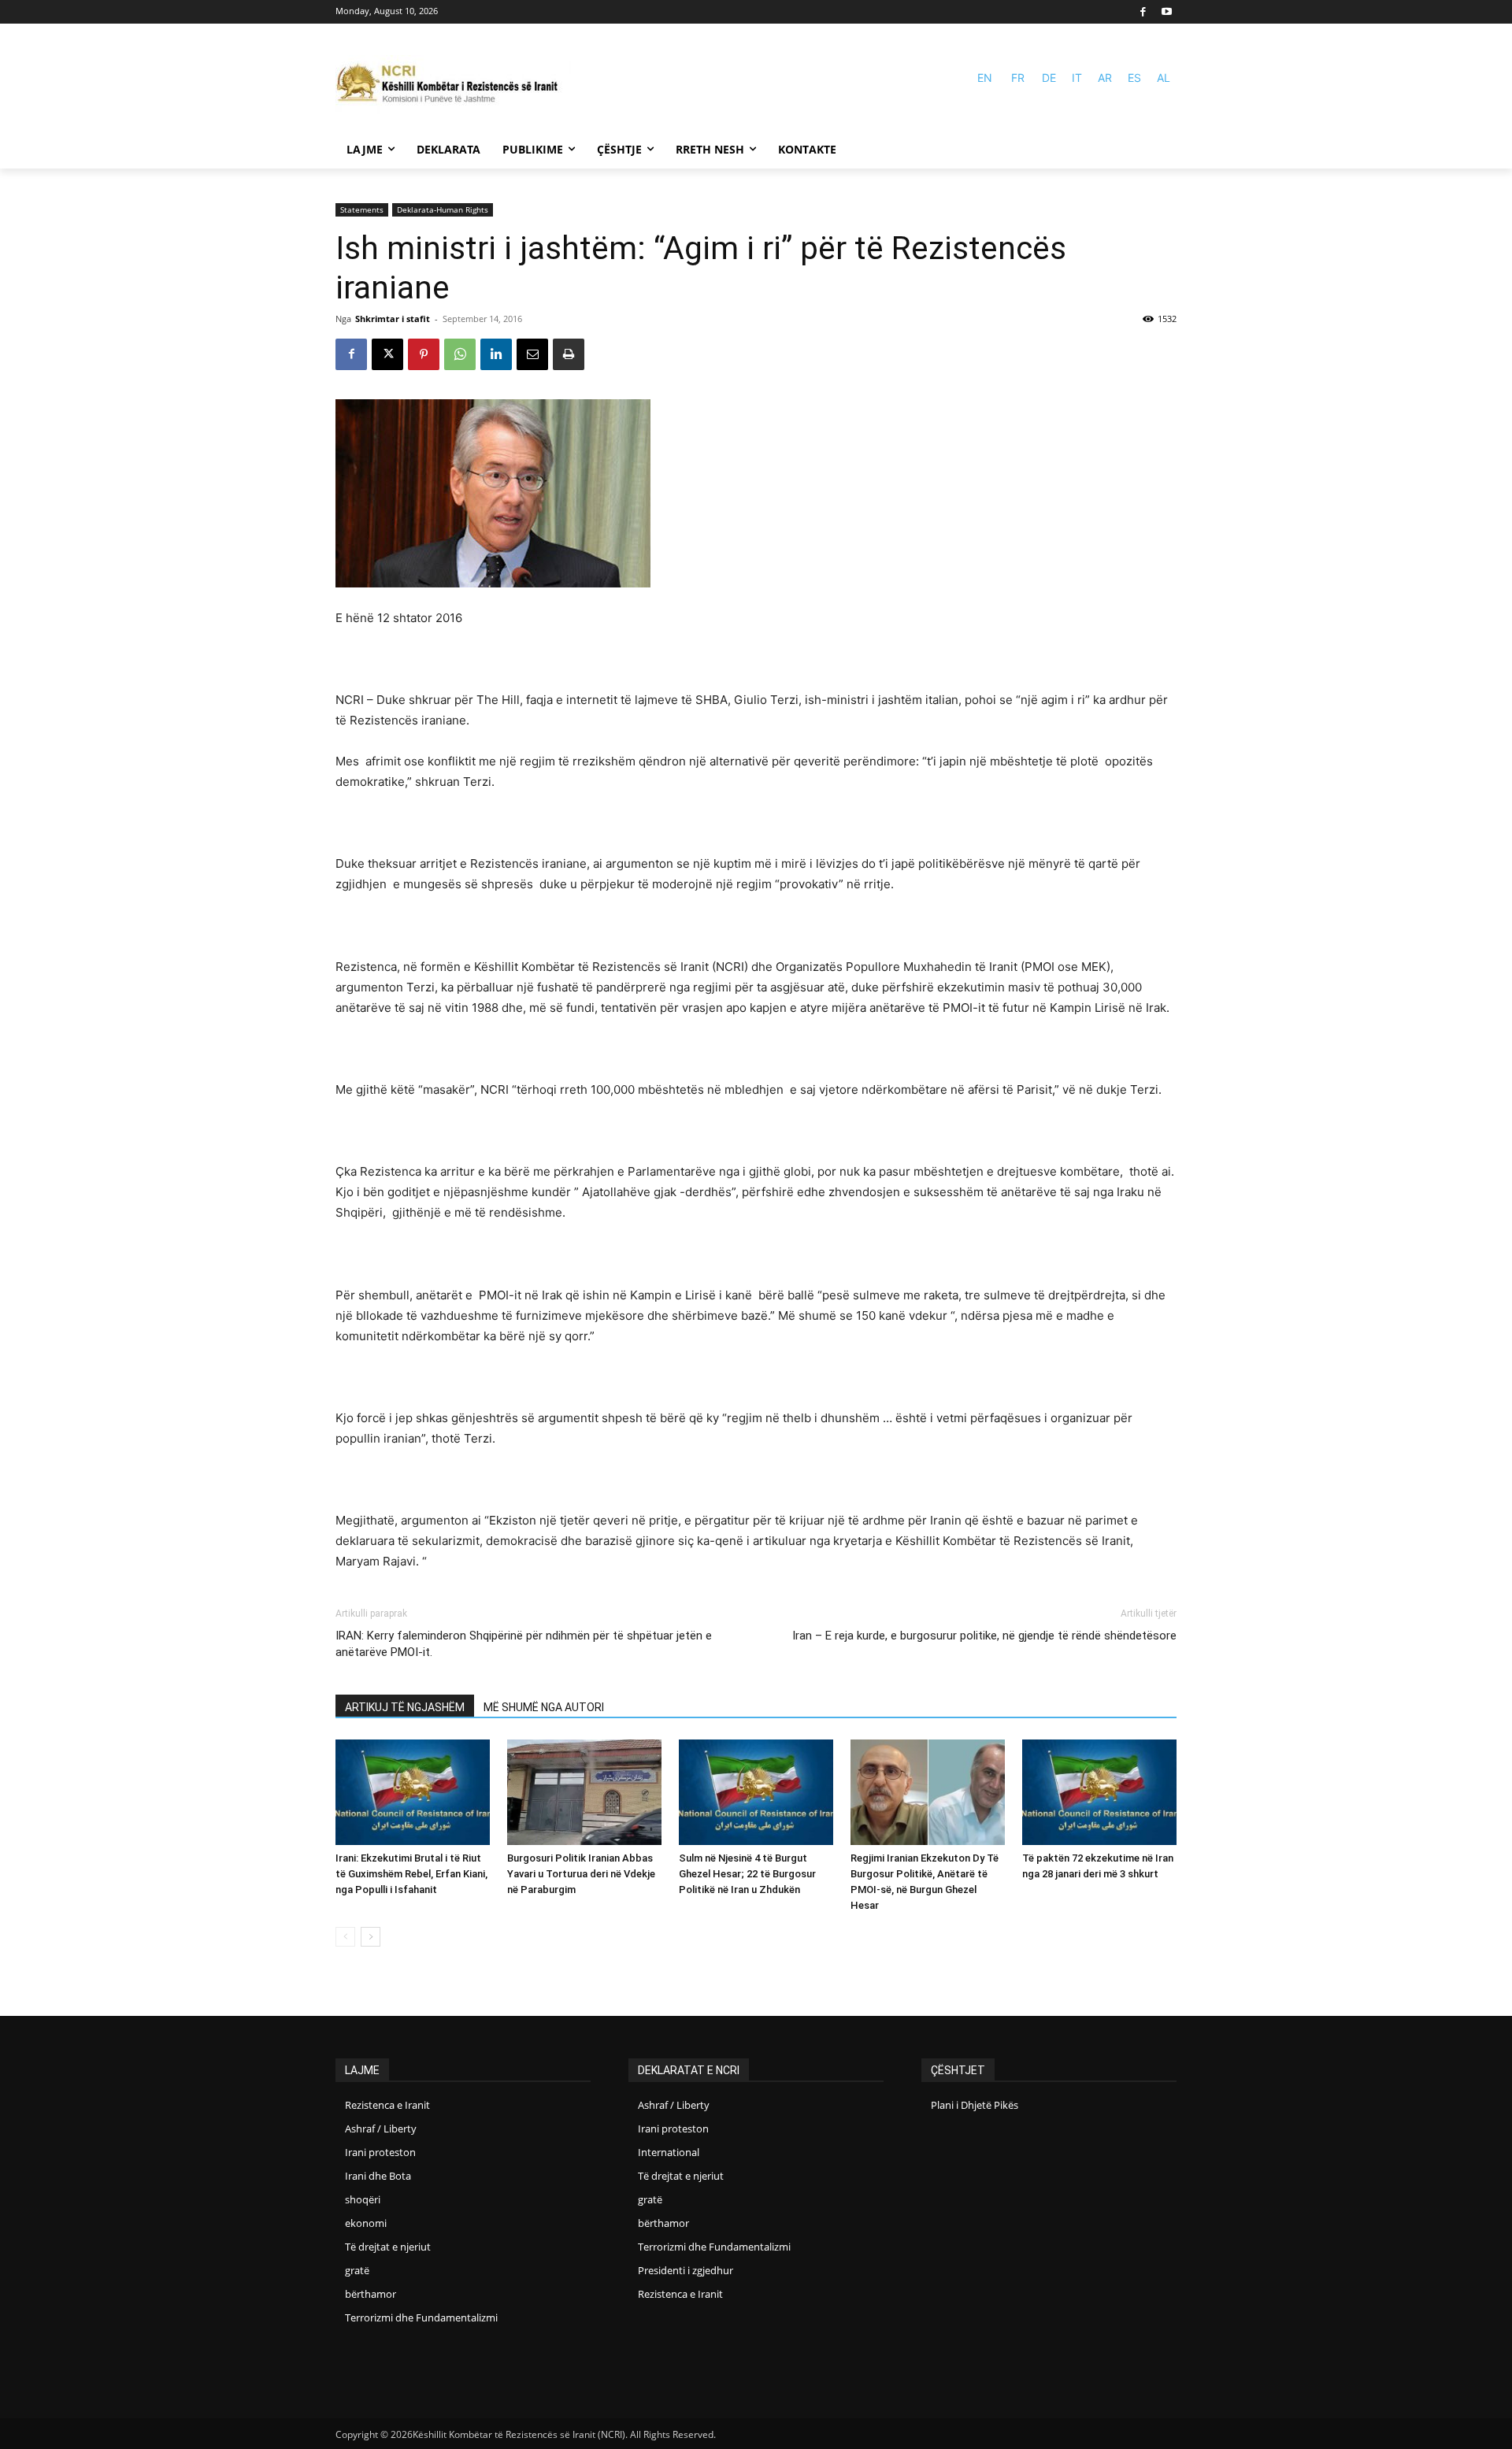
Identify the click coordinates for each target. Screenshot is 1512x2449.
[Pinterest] (424, 354)
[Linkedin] (496, 354)
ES (1134, 78)
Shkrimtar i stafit (393, 319)
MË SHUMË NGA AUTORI (544, 1707)
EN (985, 78)
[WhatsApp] (460, 354)
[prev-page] (345, 1937)
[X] (387, 354)
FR (1018, 78)
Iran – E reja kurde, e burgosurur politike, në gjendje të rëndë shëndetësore (984, 1636)
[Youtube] (1167, 12)
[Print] (569, 354)
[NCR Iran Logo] (454, 85)
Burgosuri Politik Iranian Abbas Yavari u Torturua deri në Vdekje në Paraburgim (581, 1874)
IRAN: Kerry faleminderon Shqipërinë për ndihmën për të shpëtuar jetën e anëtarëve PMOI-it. (524, 1644)
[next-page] (371, 1937)
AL (1164, 78)
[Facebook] (1144, 12)
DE (1049, 78)
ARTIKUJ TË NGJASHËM (405, 1707)
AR (1105, 78)
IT (1077, 78)
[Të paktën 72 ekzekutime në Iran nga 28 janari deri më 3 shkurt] (1099, 1793)
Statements (362, 209)
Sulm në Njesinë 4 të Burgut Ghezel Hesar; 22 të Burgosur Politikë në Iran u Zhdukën (747, 1874)
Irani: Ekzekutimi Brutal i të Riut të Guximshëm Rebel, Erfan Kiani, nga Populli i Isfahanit (411, 1874)
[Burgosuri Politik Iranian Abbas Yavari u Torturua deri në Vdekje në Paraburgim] (584, 1793)
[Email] (532, 354)
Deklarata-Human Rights (443, 209)
